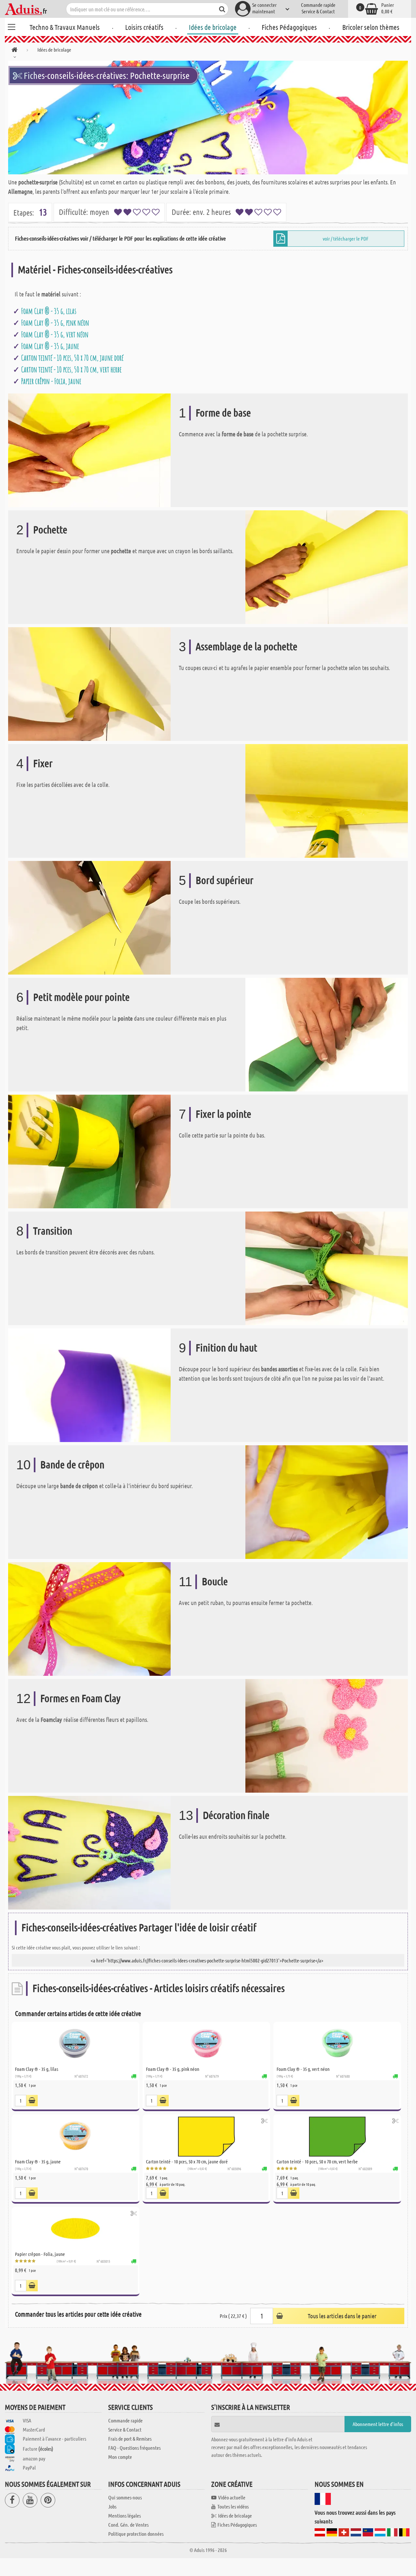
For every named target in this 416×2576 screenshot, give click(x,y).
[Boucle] (89, 1618)
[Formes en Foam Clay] (327, 1735)
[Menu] (11, 26)
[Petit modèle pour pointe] (327, 1034)
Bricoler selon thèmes (371, 27)
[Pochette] (327, 567)
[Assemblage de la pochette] (89, 684)
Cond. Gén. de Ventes (128, 2525)
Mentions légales (124, 2515)
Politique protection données (136, 2534)
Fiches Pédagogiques (289, 27)
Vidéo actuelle (232, 2497)
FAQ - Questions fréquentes (134, 2448)
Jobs (112, 2506)
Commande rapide (318, 5)
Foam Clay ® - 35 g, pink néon (55, 323)
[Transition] (327, 1268)
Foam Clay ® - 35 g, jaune (50, 346)
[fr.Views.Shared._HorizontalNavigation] (14, 51)
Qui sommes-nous (125, 2497)
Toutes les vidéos (233, 2506)
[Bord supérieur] (89, 917)
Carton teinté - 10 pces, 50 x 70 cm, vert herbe (71, 369)
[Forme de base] (89, 450)
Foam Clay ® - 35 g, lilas (49, 311)
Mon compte (120, 2457)
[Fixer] (327, 800)
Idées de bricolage (213, 27)
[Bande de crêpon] (327, 1502)
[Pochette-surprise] (208, 118)
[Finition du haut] (89, 1385)
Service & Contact (318, 11)
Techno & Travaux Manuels (65, 27)
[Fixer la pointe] (89, 1151)
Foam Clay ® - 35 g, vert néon (55, 334)
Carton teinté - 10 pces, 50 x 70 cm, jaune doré (72, 358)
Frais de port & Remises (130, 2439)
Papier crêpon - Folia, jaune (51, 381)
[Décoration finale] (89, 1852)
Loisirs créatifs (144, 27)
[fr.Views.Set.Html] (32, 2101)
